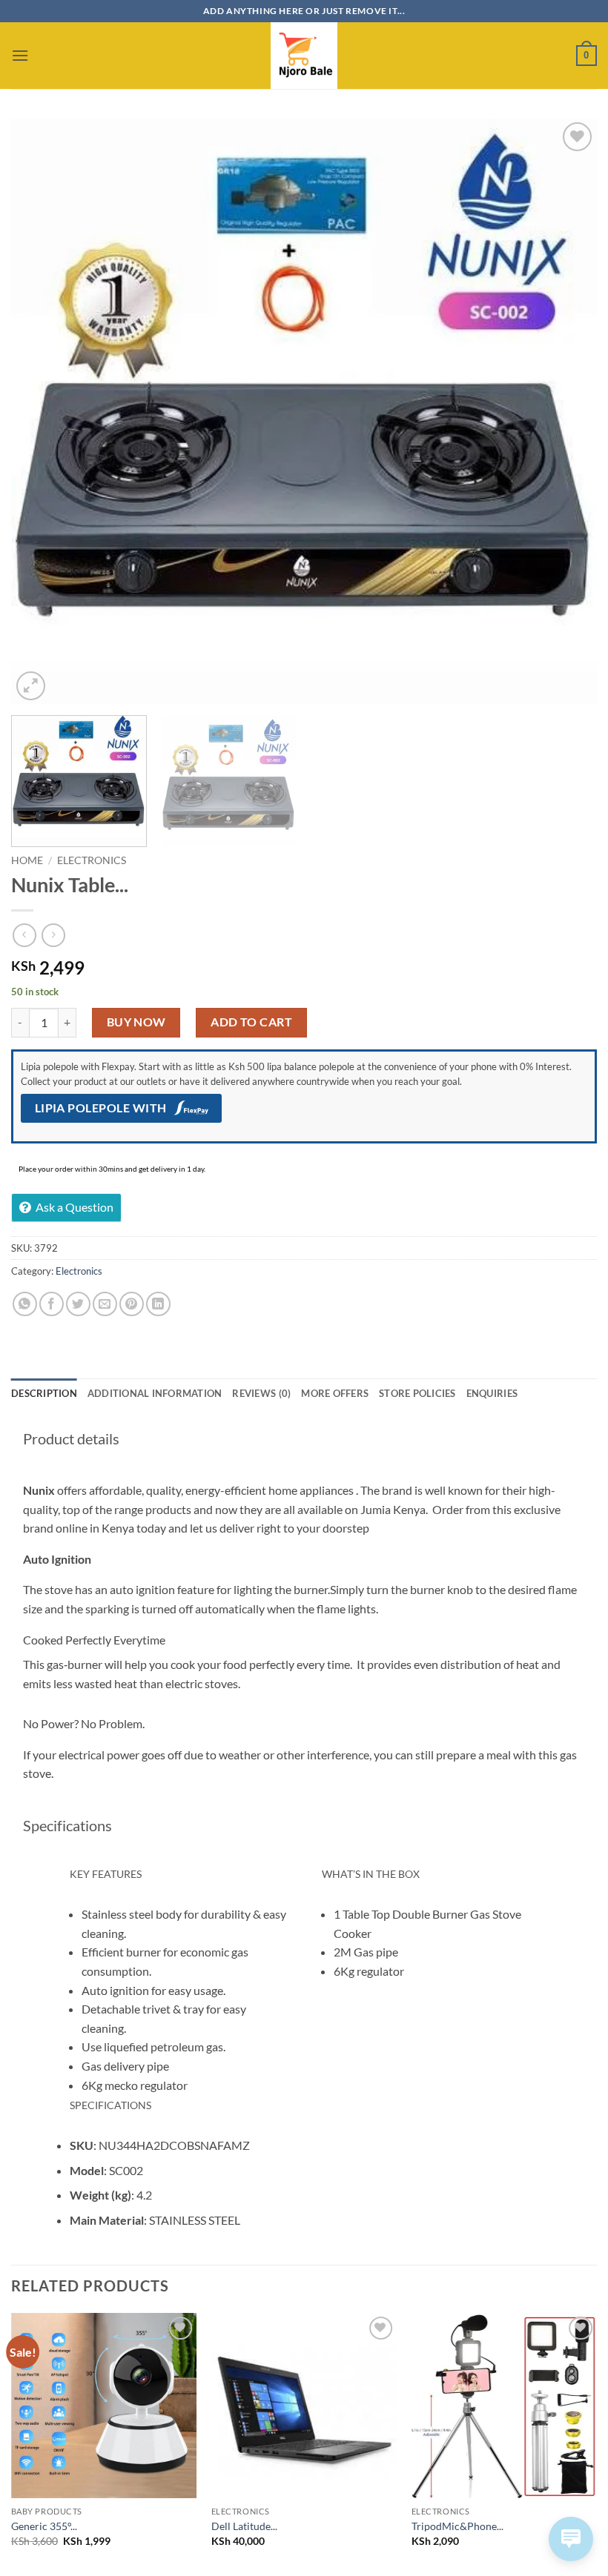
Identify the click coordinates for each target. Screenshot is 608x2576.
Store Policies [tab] (417, 1393)
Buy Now (136, 1022)
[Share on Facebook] (52, 1304)
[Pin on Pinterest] (132, 1304)
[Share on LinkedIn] (158, 1304)
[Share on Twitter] (78, 1304)
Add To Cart (251, 1022)
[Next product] (24, 935)
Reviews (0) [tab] (261, 1393)
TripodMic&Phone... (457, 2526)
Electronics (92, 860)
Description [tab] (44, 1393)
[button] (20, 55)
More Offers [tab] (335, 1393)
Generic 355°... (44, 2526)
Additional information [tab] (155, 1393)
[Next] (566, 411)
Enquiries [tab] (492, 1393)
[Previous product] (53, 935)
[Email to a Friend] (105, 1304)
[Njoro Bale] (304, 56)
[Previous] (42, 411)
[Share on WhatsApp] (25, 1304)
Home (27, 860)
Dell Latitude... (244, 2526)
